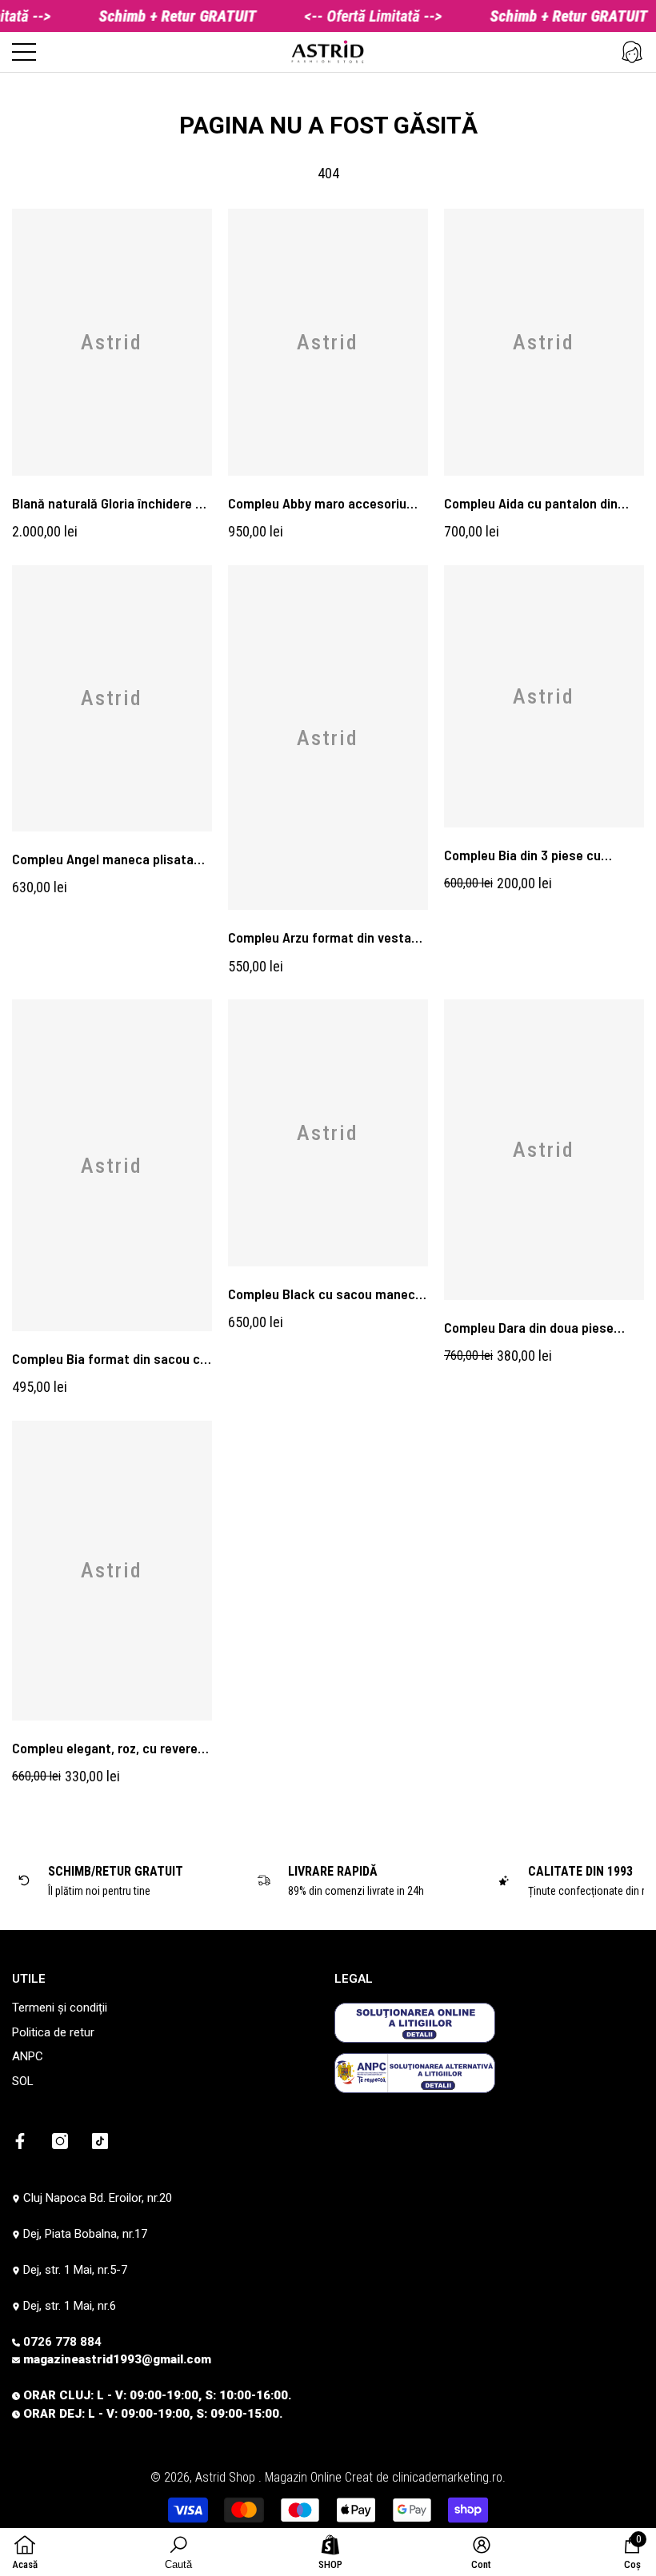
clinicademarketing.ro (447, 2477)
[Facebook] (20, 2141)
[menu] (24, 52)
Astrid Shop (227, 2477)
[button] (632, 52)
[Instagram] (60, 2141)
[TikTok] (100, 2141)
